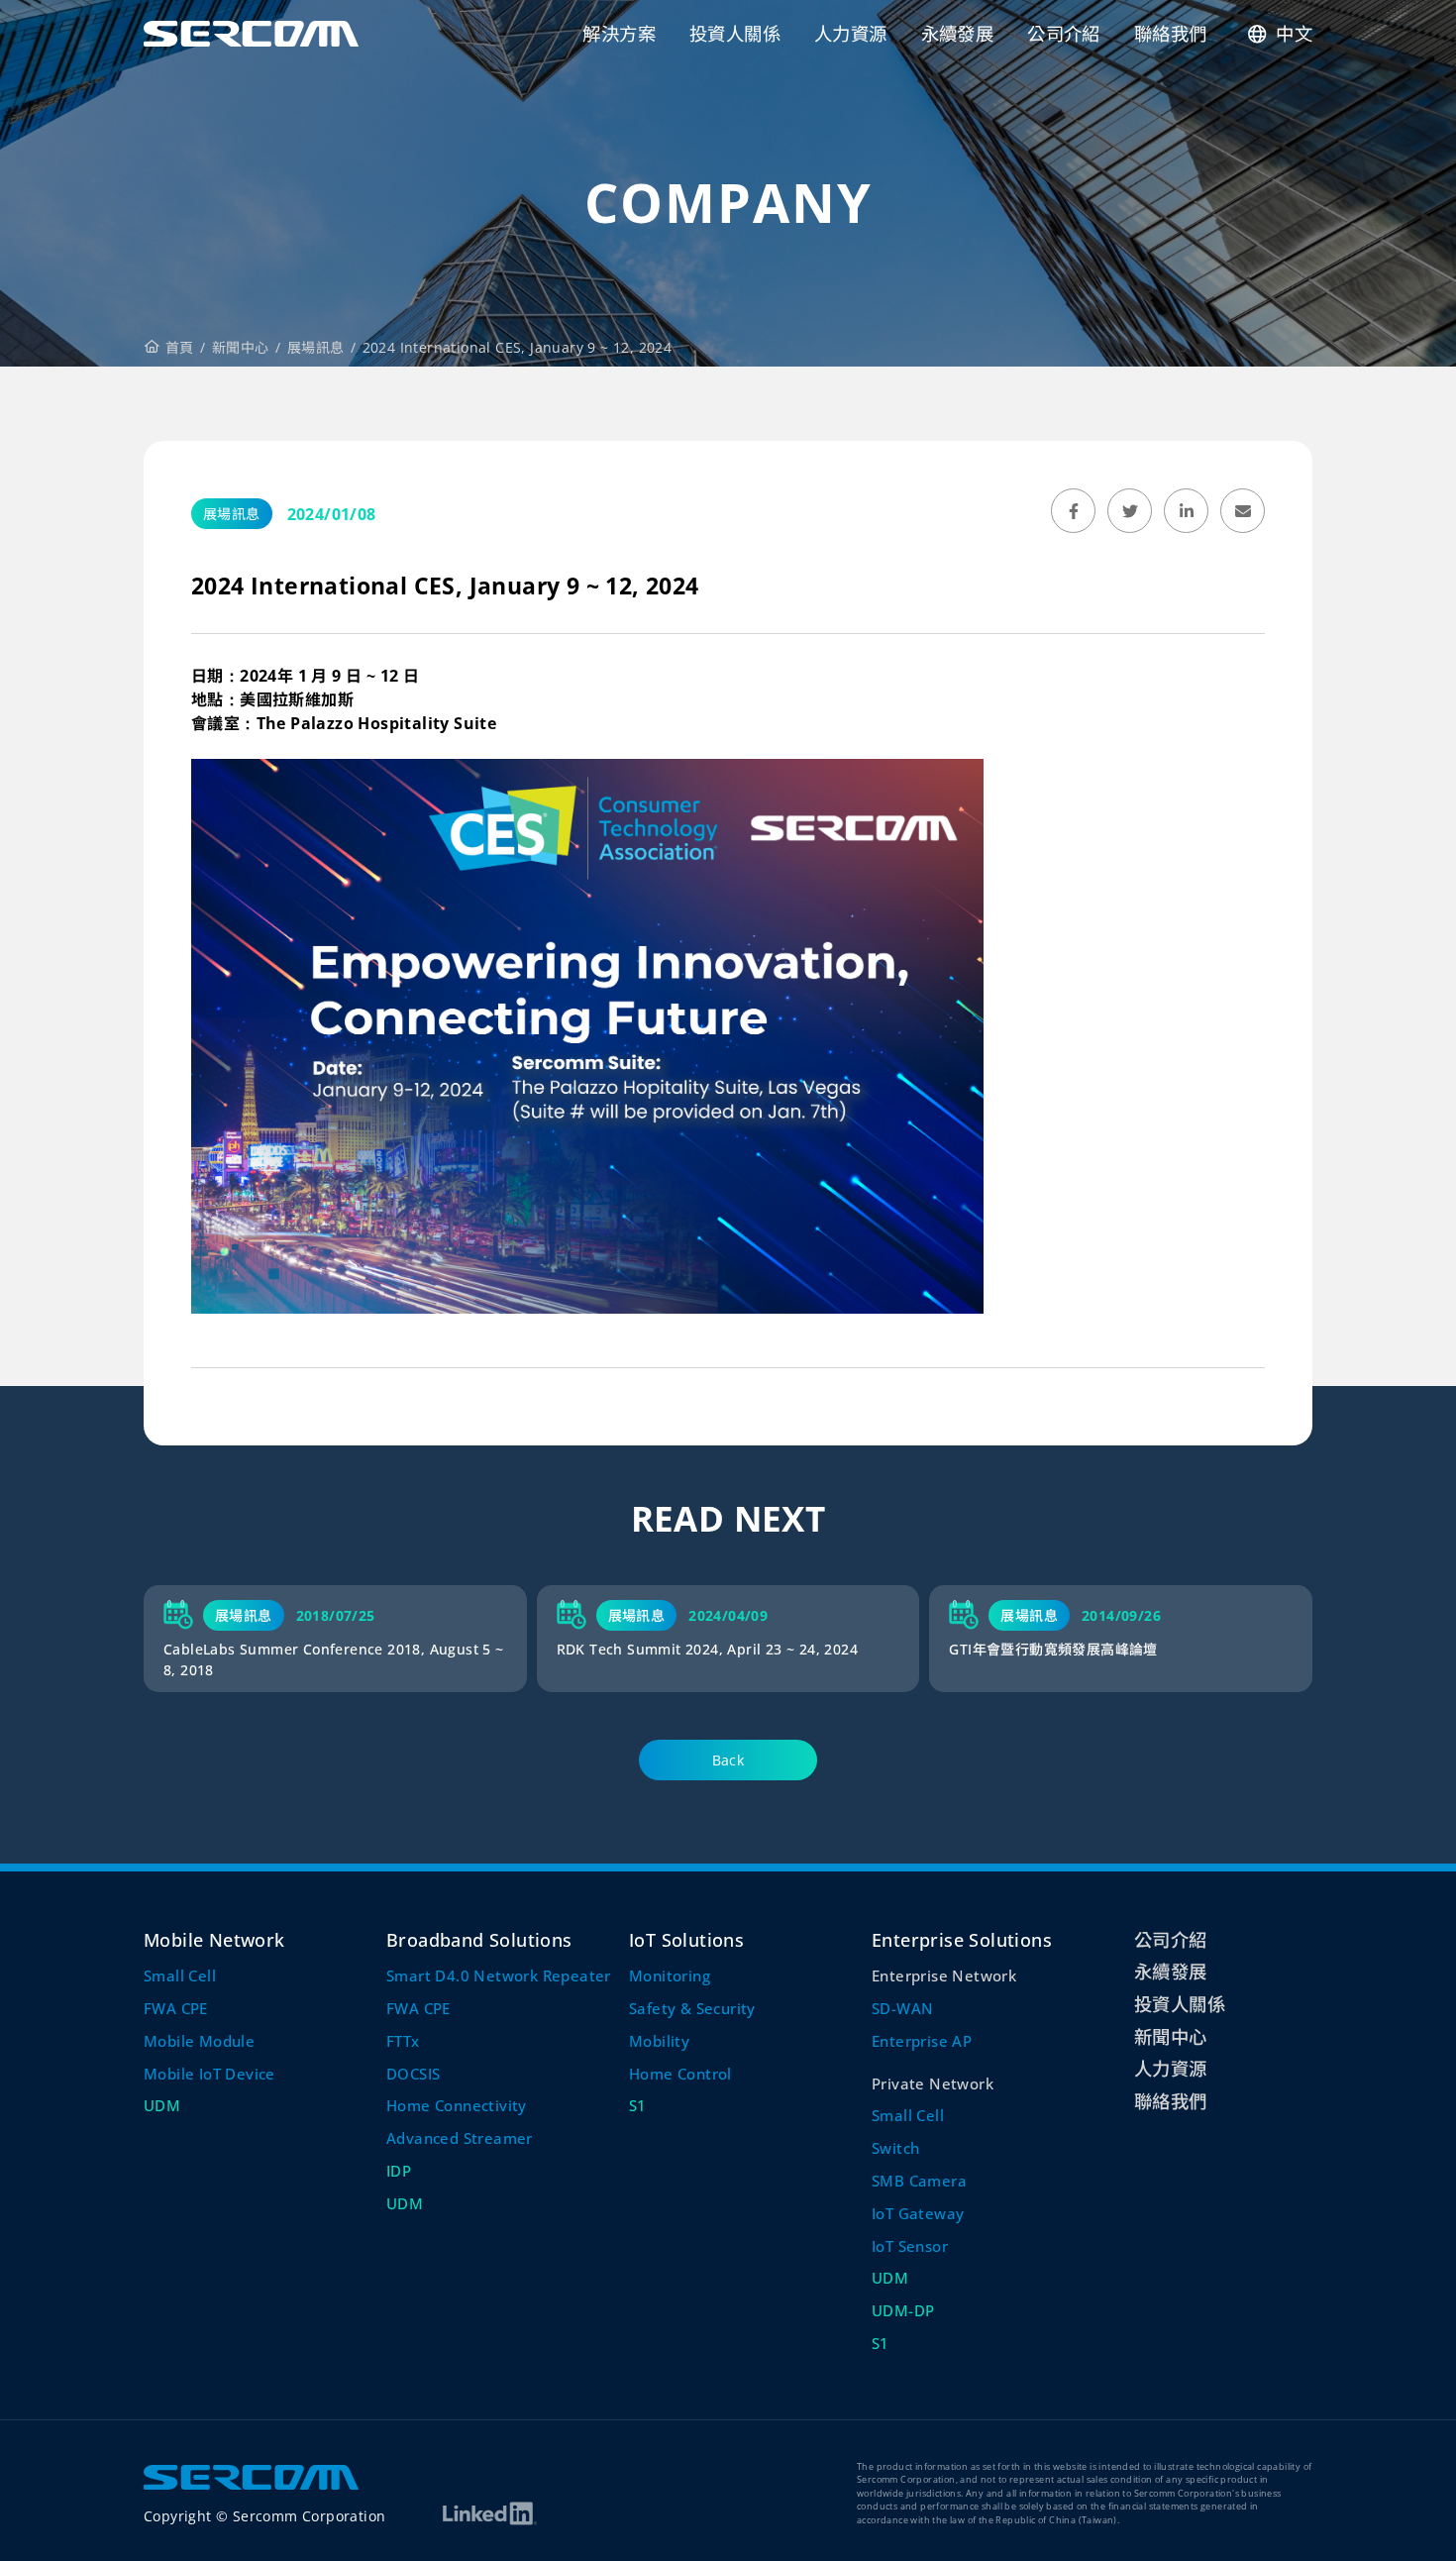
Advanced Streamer (460, 2138)
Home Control (680, 2074)
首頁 (178, 347)
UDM (162, 2105)
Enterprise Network (944, 1975)
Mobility (659, 2041)
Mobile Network (214, 1939)
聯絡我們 (1171, 2101)
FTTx (403, 2041)
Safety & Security (692, 2008)
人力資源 (1171, 2068)
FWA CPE (176, 2008)
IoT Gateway (918, 2213)
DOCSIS (413, 2074)
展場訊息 (316, 347)
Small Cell (180, 1975)
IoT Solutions (686, 1939)
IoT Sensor (910, 2246)
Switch (895, 2148)
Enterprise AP (922, 2041)
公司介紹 (1171, 1939)
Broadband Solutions (479, 1939)
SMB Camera (919, 2181)
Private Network (933, 2083)
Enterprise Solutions (962, 1939)
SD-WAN (902, 2008)
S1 (638, 2105)
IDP (399, 2171)
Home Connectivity (457, 2105)
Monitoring (670, 1975)
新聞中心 (241, 347)
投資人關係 (1180, 2004)
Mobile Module (199, 2041)
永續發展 (1171, 1971)
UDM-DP (903, 2310)
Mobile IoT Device (209, 2074)
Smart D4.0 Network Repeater (499, 1975)
